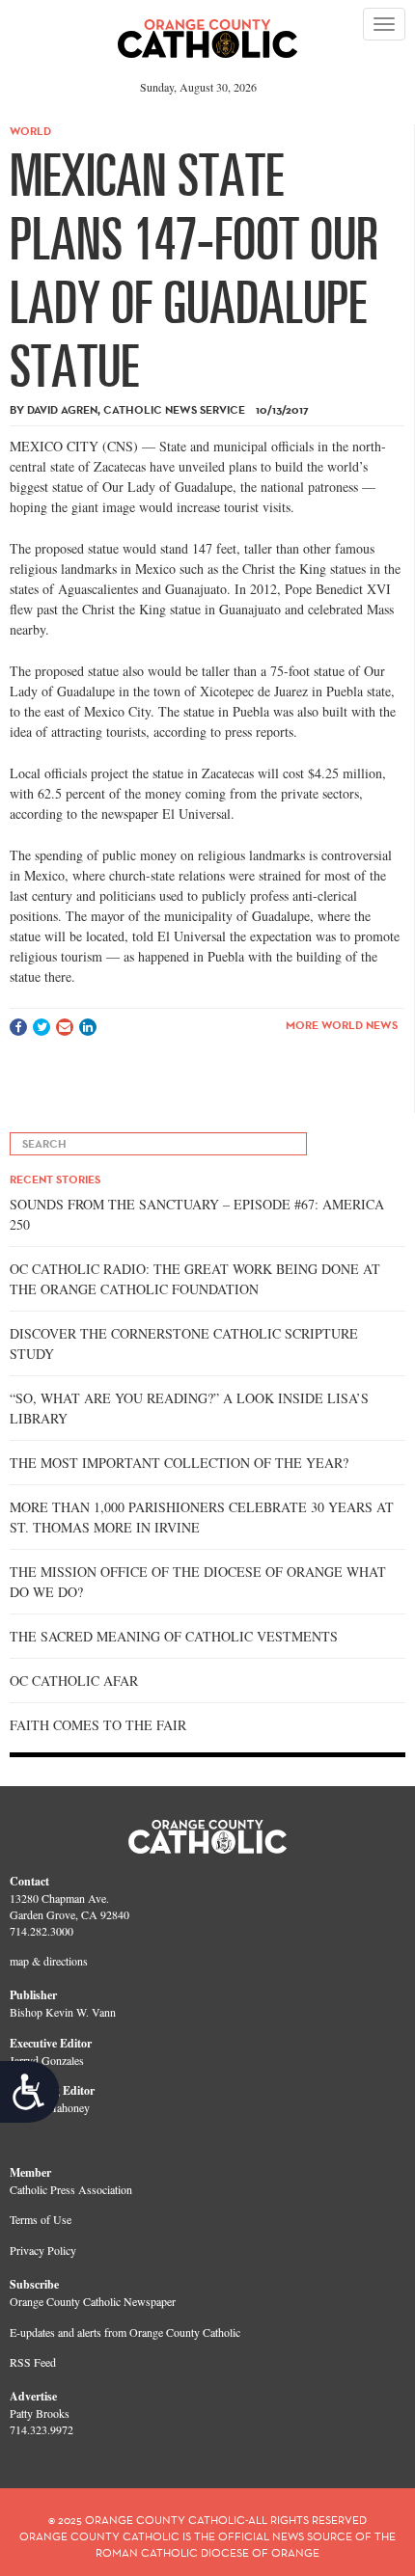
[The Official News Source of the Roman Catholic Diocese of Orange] (208, 32)
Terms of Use (41, 2219)
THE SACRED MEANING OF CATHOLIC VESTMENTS (174, 1636)
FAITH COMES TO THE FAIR (98, 1725)
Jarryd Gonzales (47, 2060)
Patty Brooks (40, 2413)
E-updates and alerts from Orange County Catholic (125, 2332)
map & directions (49, 1961)
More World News (342, 1025)
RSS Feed (33, 2362)
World (30, 131)
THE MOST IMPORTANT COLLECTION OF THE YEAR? (179, 1463)
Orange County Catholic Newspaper (93, 2301)
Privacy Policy (43, 2250)
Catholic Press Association (71, 2189)
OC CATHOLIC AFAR (74, 1681)
